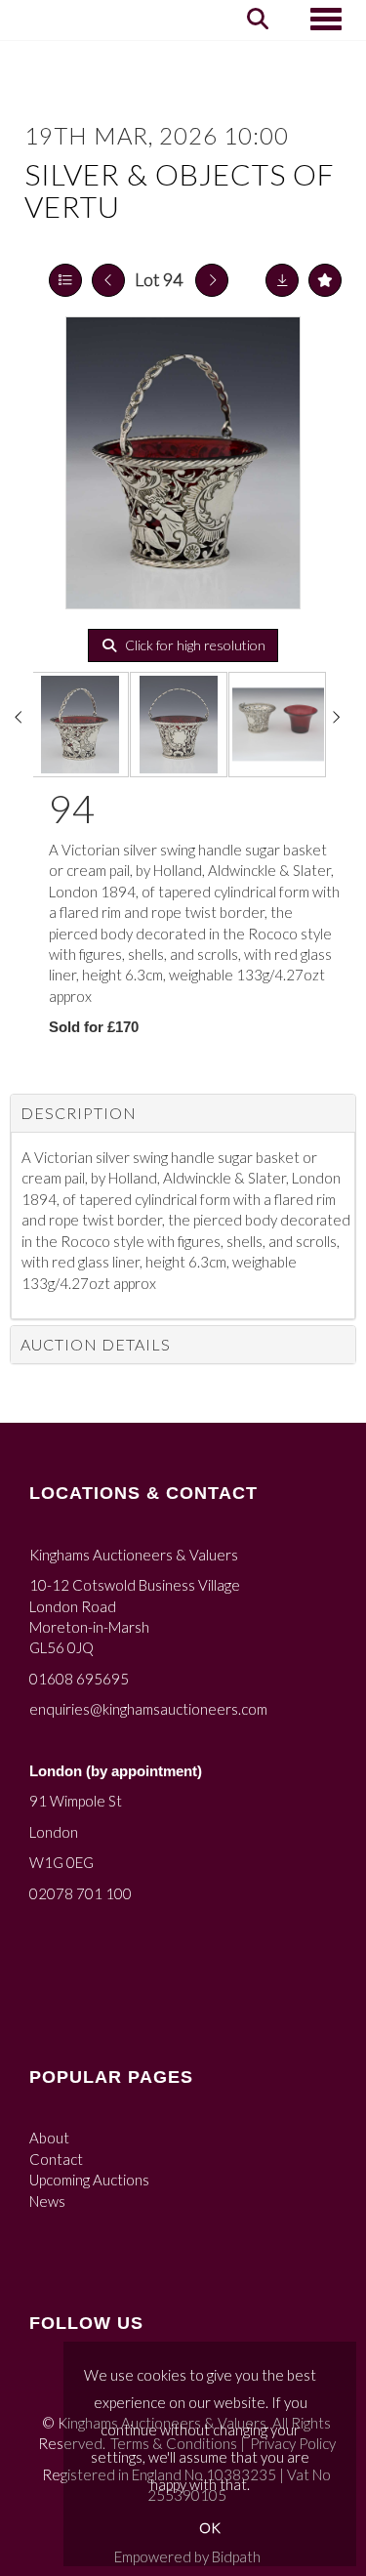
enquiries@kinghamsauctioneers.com (148, 1709)
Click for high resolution (194, 645)
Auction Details (96, 1344)
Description (79, 1113)
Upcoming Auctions (89, 2180)
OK (210, 2528)
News (47, 2201)
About (49, 2138)
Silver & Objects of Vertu (180, 190)
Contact (56, 2159)
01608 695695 (79, 1679)
